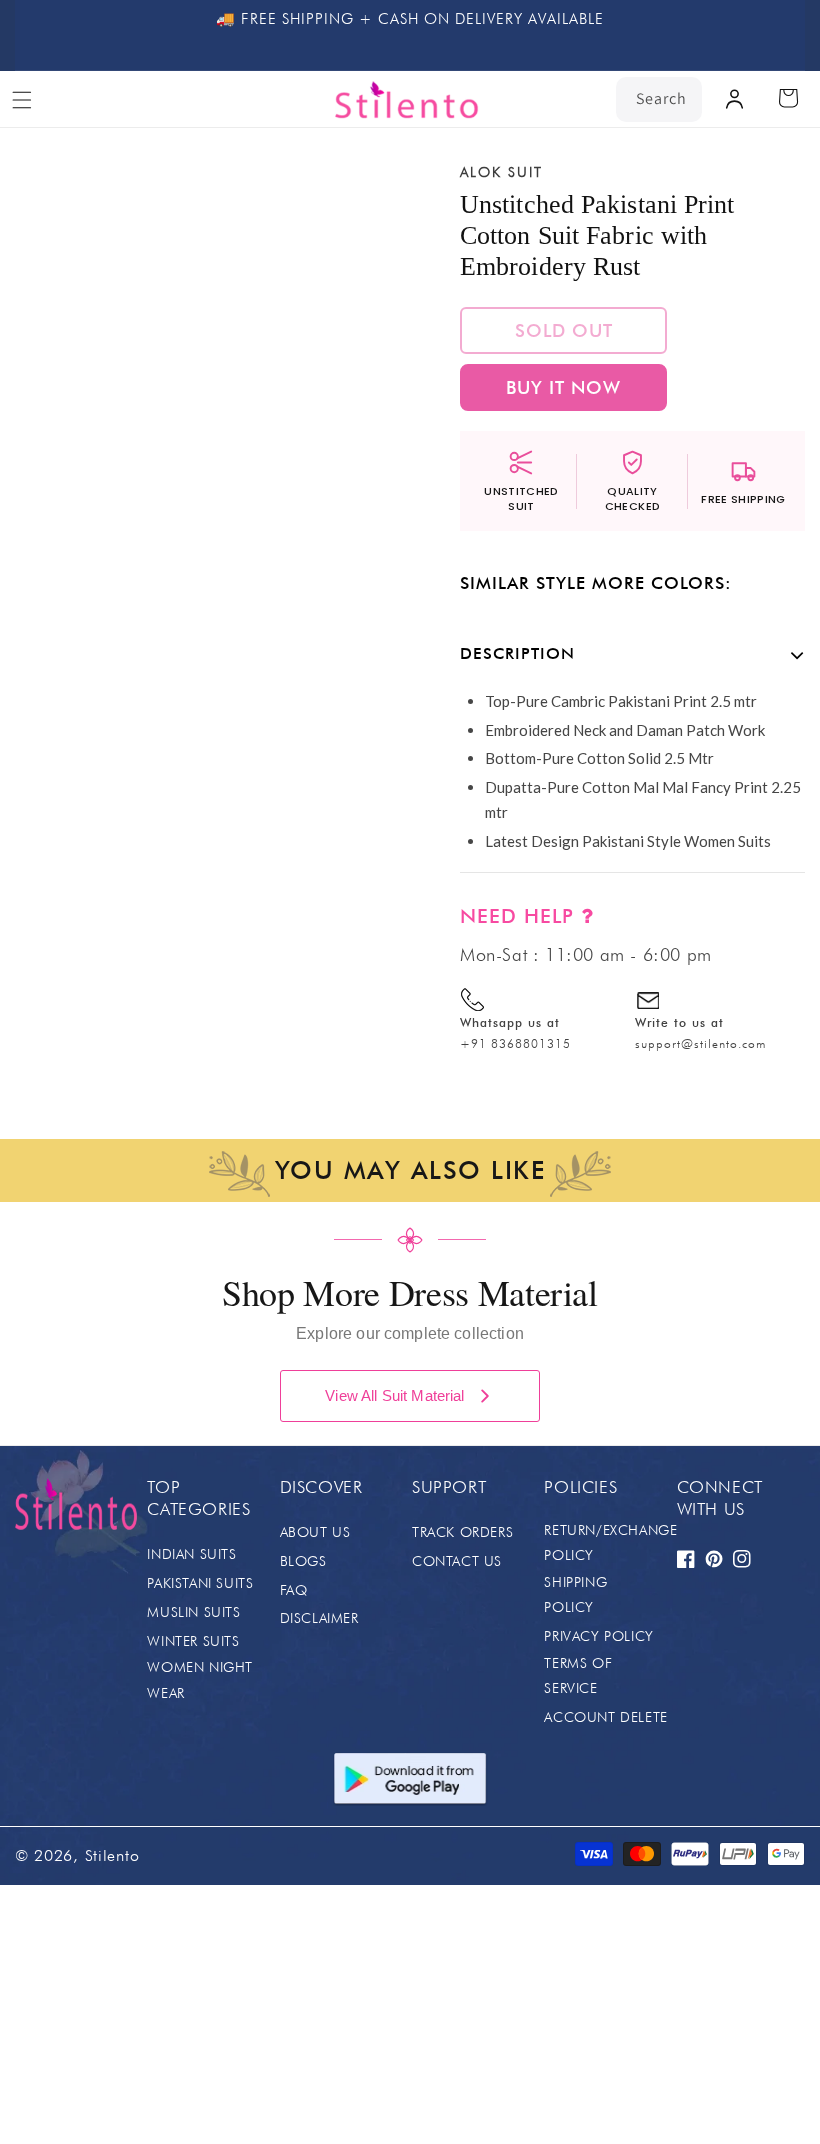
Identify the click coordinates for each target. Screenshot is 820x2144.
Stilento (112, 1855)
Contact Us (457, 1561)
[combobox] (659, 99)
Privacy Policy (598, 1636)
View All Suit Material (394, 1395)
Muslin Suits (193, 1612)
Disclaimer (319, 1618)
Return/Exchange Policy (610, 1542)
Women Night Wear (200, 1679)
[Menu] (22, 100)
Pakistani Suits (200, 1583)
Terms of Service (578, 1675)
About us (315, 1532)
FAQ (294, 1590)
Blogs (303, 1561)
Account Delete (605, 1717)
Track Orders (462, 1532)
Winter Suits (193, 1641)
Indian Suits (191, 1554)
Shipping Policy (575, 1594)
